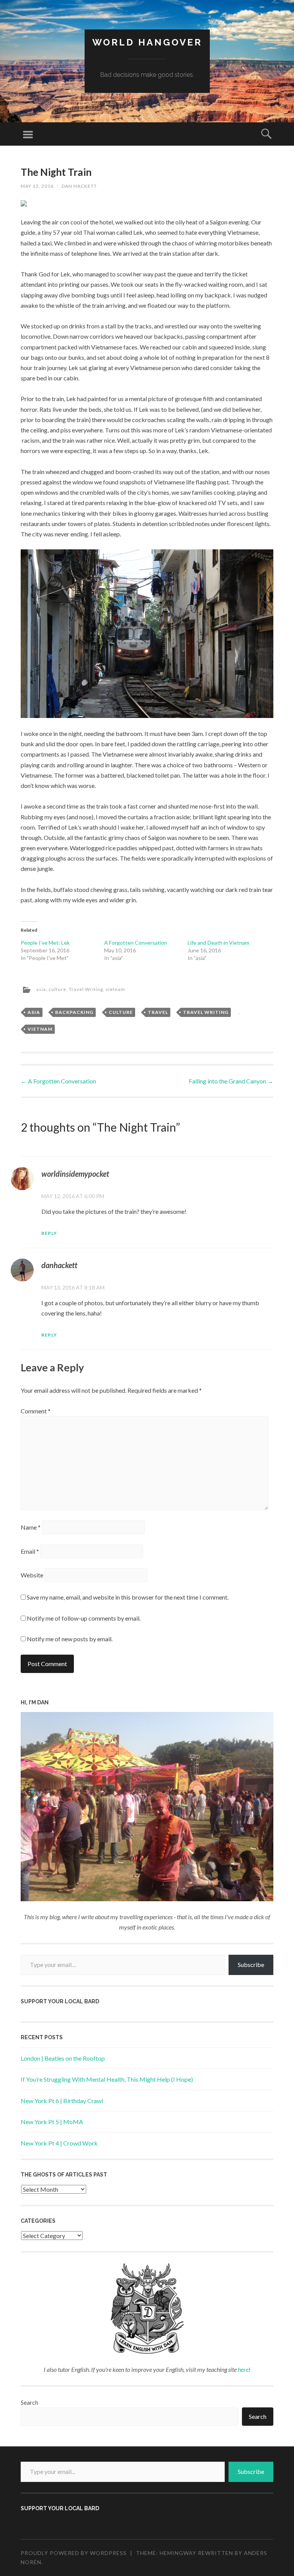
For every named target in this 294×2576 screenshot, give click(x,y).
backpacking (74, 1012)
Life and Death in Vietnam (218, 943)
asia (41, 989)
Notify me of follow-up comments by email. (84, 1618)
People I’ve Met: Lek (45, 943)
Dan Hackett (79, 186)
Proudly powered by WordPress (74, 2553)
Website (32, 1575)
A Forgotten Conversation (136, 943)
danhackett (59, 1265)
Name (31, 1527)
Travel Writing (86, 989)
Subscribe (251, 1964)
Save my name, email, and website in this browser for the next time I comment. (128, 1597)
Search (29, 2402)
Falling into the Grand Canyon (231, 1081)
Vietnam (40, 1029)
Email (30, 1551)
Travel (158, 1012)
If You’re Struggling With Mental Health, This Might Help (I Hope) (107, 2079)
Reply (49, 1233)
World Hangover (147, 42)
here (243, 2369)
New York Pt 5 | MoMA (52, 2122)
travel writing (206, 1012)
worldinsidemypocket (75, 1174)
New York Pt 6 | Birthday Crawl (62, 2101)
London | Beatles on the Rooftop (63, 2058)
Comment (36, 1411)
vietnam (115, 989)
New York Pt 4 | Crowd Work (59, 2143)
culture (57, 989)
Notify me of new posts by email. (70, 1639)
